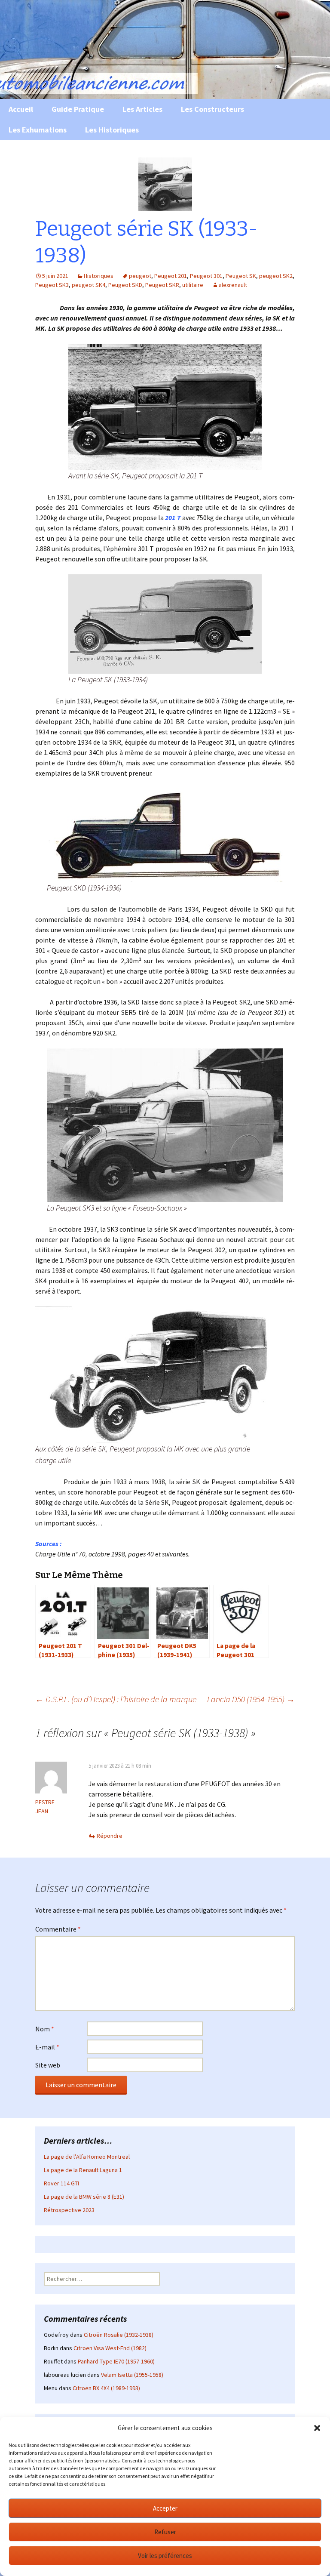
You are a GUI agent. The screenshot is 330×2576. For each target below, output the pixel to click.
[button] (317, 2428)
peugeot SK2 (276, 276)
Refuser (165, 2532)
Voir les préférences (165, 2556)
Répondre (110, 1836)
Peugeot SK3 (52, 285)
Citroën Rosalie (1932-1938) (119, 2335)
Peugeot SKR (162, 285)
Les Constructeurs (212, 109)
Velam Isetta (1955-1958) (132, 2375)
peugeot (140, 276)
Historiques (99, 276)
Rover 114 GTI (61, 2183)
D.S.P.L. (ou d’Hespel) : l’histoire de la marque (116, 1699)
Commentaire (58, 1929)
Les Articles (142, 109)
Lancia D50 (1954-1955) (251, 1699)
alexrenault (233, 285)
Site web (48, 2065)
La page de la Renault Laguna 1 (83, 2170)
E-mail (47, 2047)
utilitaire (193, 285)
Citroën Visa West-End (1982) (110, 2348)
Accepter (165, 2508)
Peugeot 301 (206, 276)
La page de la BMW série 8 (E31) (84, 2197)
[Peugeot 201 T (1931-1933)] (165, 406)
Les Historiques (112, 130)
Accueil (21, 109)
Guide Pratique (78, 109)
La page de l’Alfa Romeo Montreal (87, 2157)
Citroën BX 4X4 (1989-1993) (106, 2388)
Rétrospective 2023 (69, 2210)
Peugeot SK (241, 276)
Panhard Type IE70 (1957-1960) (116, 2361)
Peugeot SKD (125, 285)
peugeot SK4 (89, 285)
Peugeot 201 (171, 276)
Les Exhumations (38, 130)
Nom (45, 2029)
